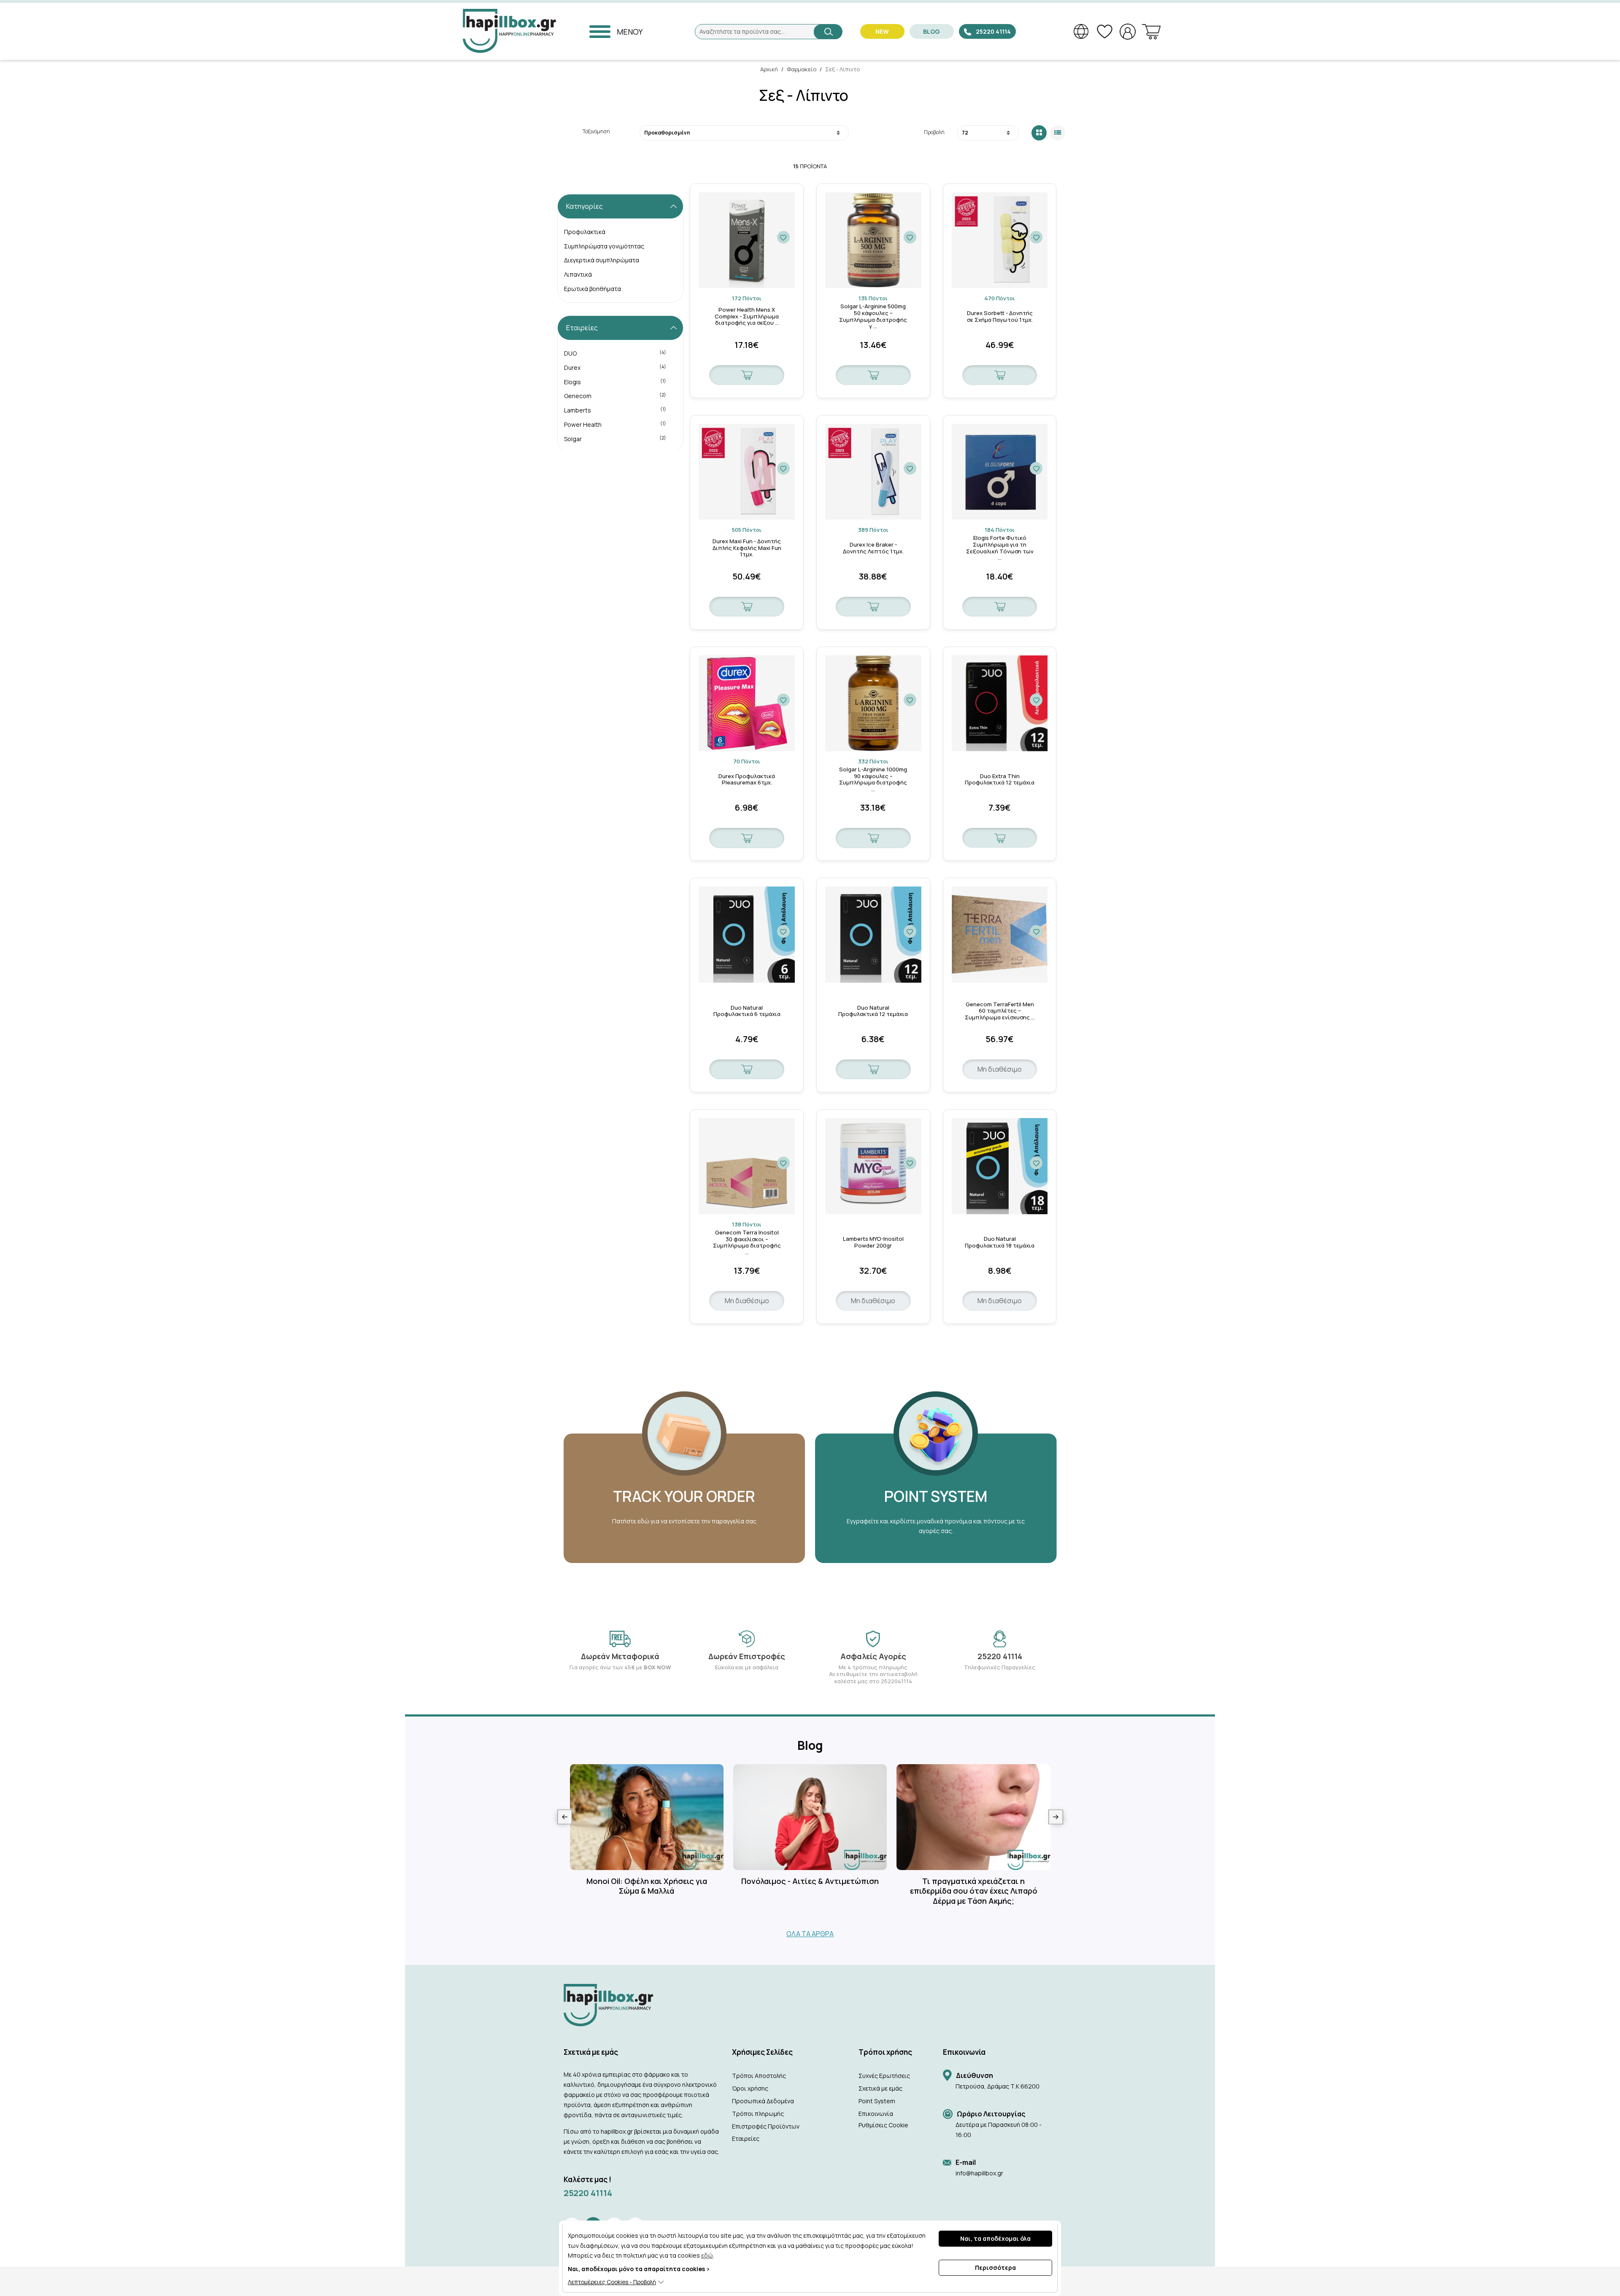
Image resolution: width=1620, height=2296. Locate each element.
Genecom (615, 396)
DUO (615, 353)
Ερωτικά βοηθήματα (593, 289)
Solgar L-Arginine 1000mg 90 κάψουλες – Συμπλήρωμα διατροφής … (873, 779)
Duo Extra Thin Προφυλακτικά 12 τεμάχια (1000, 780)
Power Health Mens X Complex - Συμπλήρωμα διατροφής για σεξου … (747, 317)
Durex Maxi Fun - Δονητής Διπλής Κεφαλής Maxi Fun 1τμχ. (747, 548)
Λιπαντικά (578, 274)
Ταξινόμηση (596, 131)
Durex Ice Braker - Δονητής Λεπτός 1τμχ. (873, 548)
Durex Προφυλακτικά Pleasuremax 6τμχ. (747, 780)
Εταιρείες (746, 2138)
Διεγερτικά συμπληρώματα (602, 260)
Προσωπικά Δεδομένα (763, 2101)
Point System (877, 2101)
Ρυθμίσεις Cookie (883, 2125)
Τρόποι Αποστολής (759, 2076)
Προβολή (934, 132)
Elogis (615, 382)
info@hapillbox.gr (979, 2173)
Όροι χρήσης (750, 2088)
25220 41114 (588, 2193)
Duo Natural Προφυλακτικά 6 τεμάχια (747, 1011)
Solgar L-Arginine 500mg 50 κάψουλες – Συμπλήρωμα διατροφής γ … (873, 316)
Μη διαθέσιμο (1000, 1069)
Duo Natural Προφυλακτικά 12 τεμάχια (873, 1011)
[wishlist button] (783, 237)
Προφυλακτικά (585, 232)
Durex (615, 367)
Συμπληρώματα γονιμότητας (604, 246)
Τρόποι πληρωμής (758, 2114)
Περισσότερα (995, 2268)
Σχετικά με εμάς (880, 2088)
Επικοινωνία (876, 2114)
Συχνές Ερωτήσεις (884, 2076)
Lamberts (615, 410)
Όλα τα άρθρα (810, 1934)
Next (1056, 1817)
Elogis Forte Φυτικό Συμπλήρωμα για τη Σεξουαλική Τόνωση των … (1000, 548)
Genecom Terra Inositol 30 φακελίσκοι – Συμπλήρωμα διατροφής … (747, 1242)
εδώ (707, 2255)
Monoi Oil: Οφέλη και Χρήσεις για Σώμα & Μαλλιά (647, 1886)
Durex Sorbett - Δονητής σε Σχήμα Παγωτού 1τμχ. (1000, 317)
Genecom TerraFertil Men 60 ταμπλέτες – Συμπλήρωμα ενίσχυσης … (1000, 1011)
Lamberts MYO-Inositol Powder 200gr (873, 1242)
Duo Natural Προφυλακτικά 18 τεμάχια (1000, 1242)
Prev (565, 1817)
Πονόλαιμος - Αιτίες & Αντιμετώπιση (810, 1881)
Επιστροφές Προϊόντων (766, 2126)
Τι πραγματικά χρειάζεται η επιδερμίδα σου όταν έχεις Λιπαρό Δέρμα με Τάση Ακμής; (974, 1891)
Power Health (615, 424)
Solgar (615, 439)
